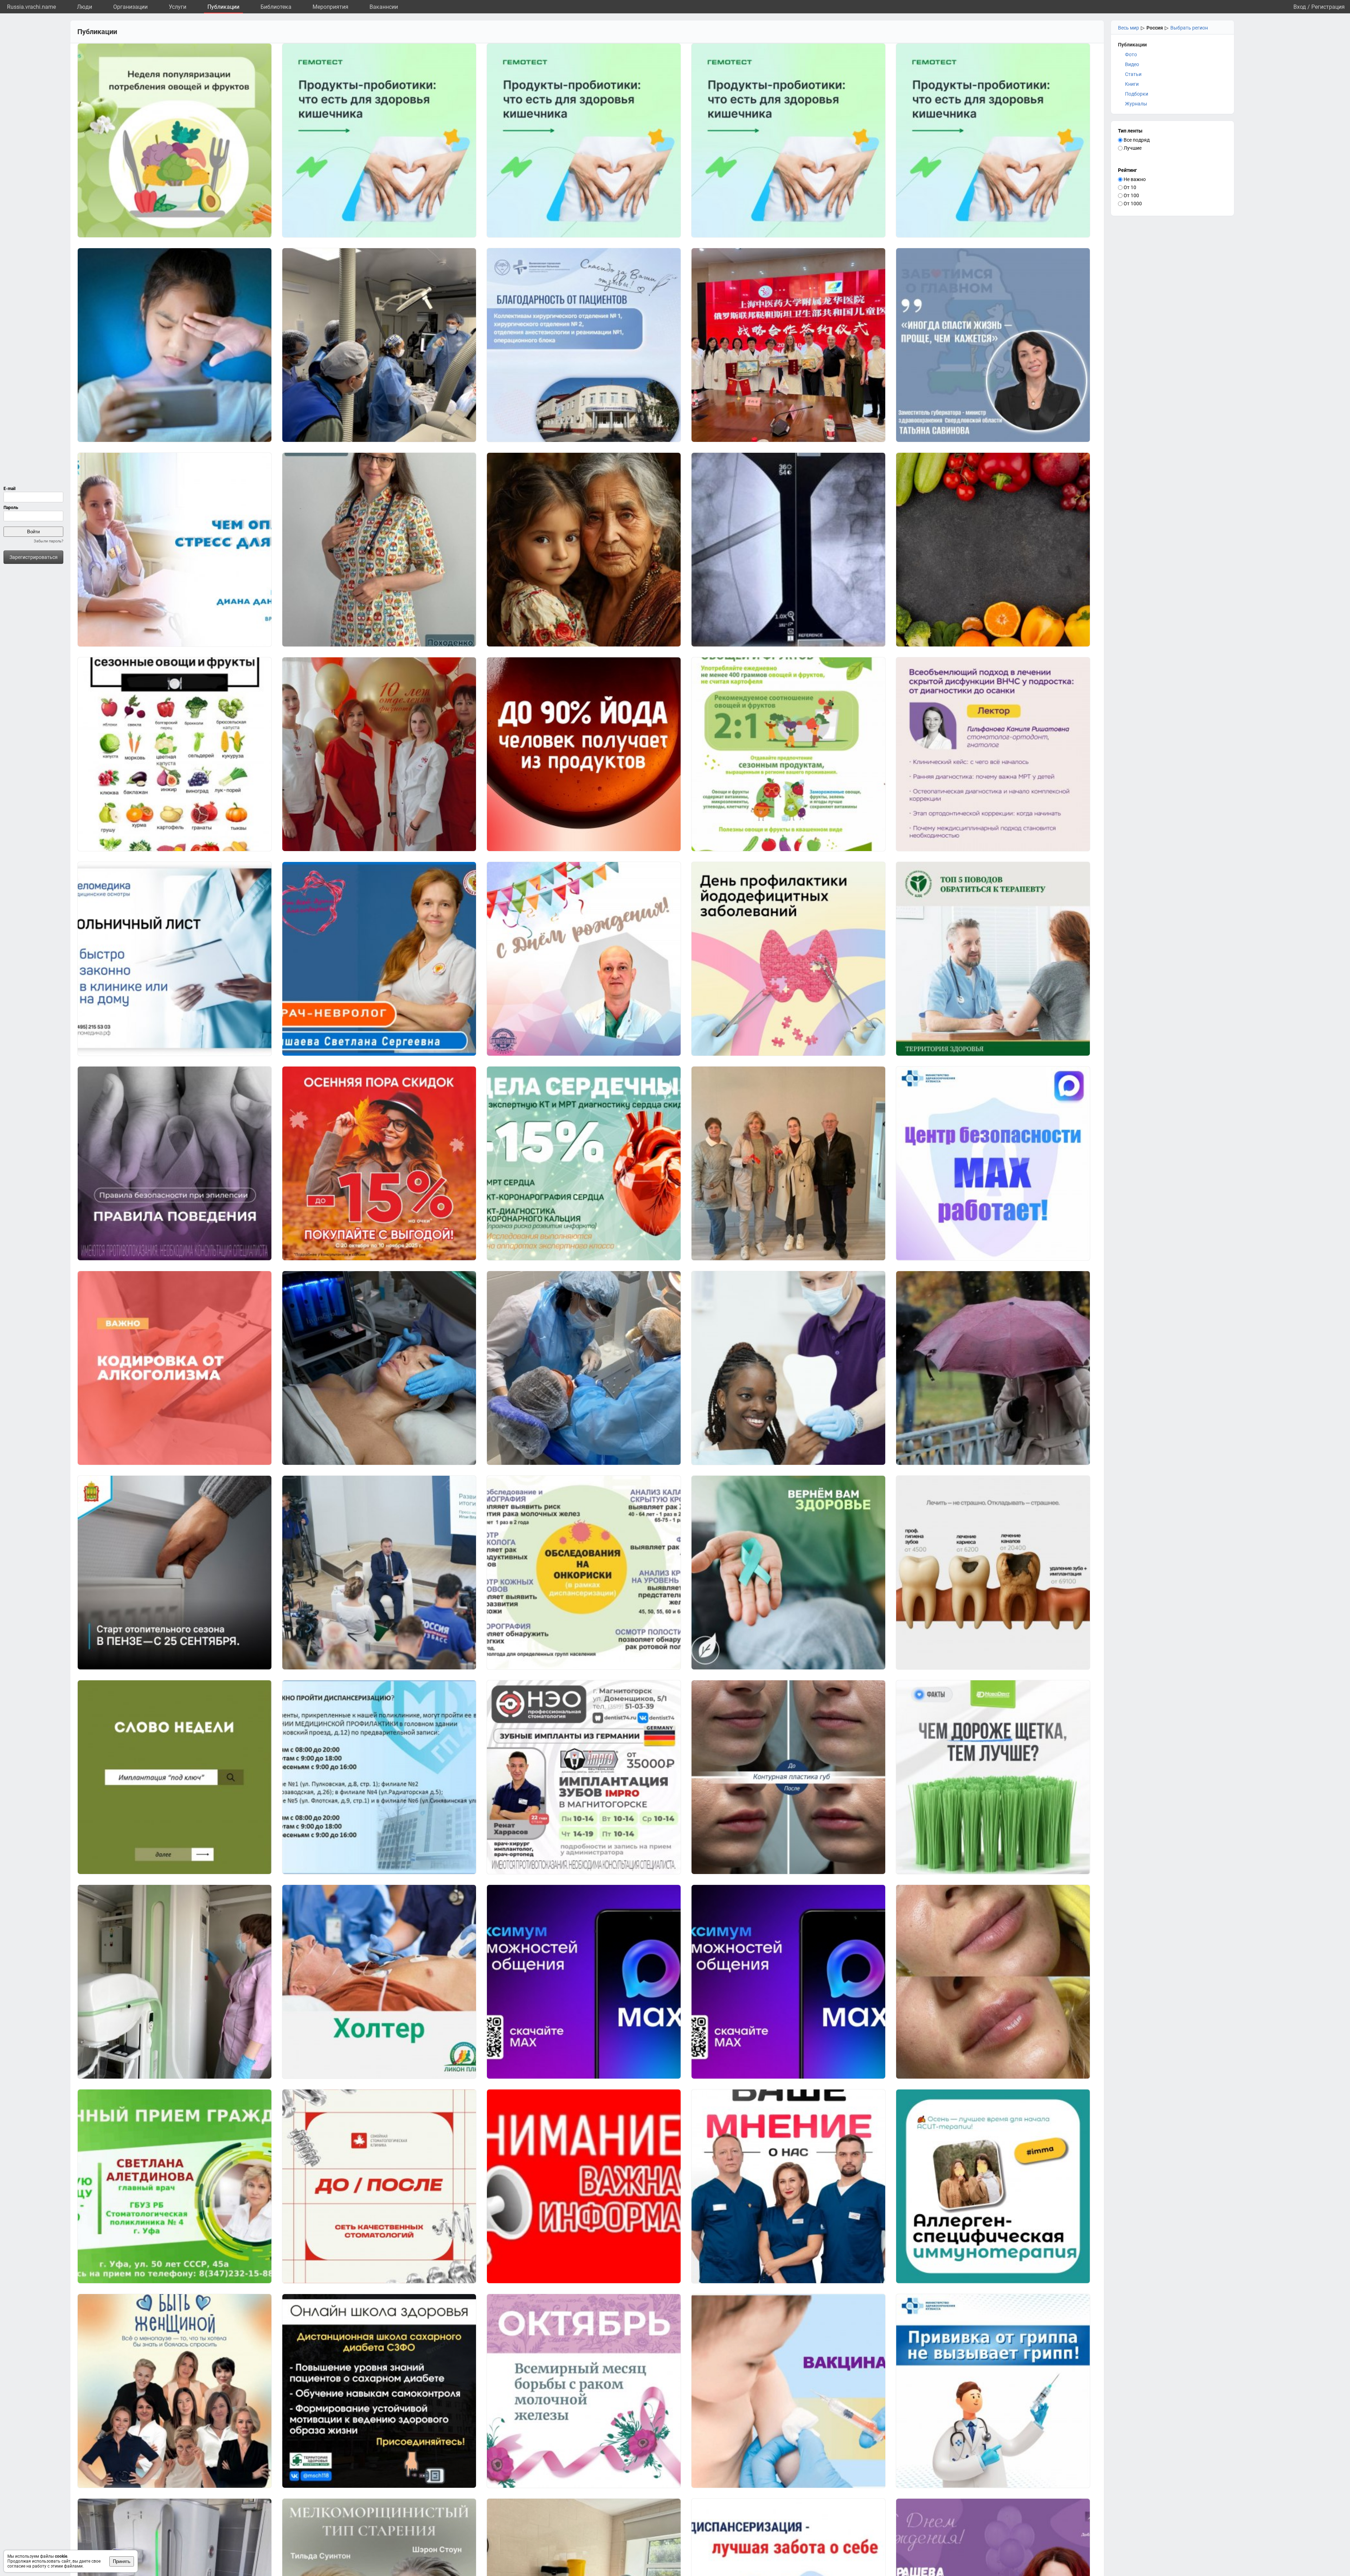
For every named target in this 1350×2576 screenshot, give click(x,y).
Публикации (223, 7)
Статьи (1133, 74)
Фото (1131, 54)
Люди (85, 7)
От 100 (1131, 195)
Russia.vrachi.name (31, 7)
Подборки (1137, 94)
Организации (130, 7)
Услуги (178, 7)
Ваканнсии (384, 7)
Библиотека (276, 7)
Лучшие (1132, 148)
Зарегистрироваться (34, 557)
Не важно (1134, 179)
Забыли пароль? (49, 541)
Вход (1300, 7)
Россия (1155, 28)
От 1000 (1132, 204)
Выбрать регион (1189, 28)
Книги (1132, 84)
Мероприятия (330, 7)
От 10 (1129, 187)
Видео (1132, 64)
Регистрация (1328, 7)
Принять (122, 2561)
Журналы (1136, 104)
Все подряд (1136, 140)
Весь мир (1129, 28)
